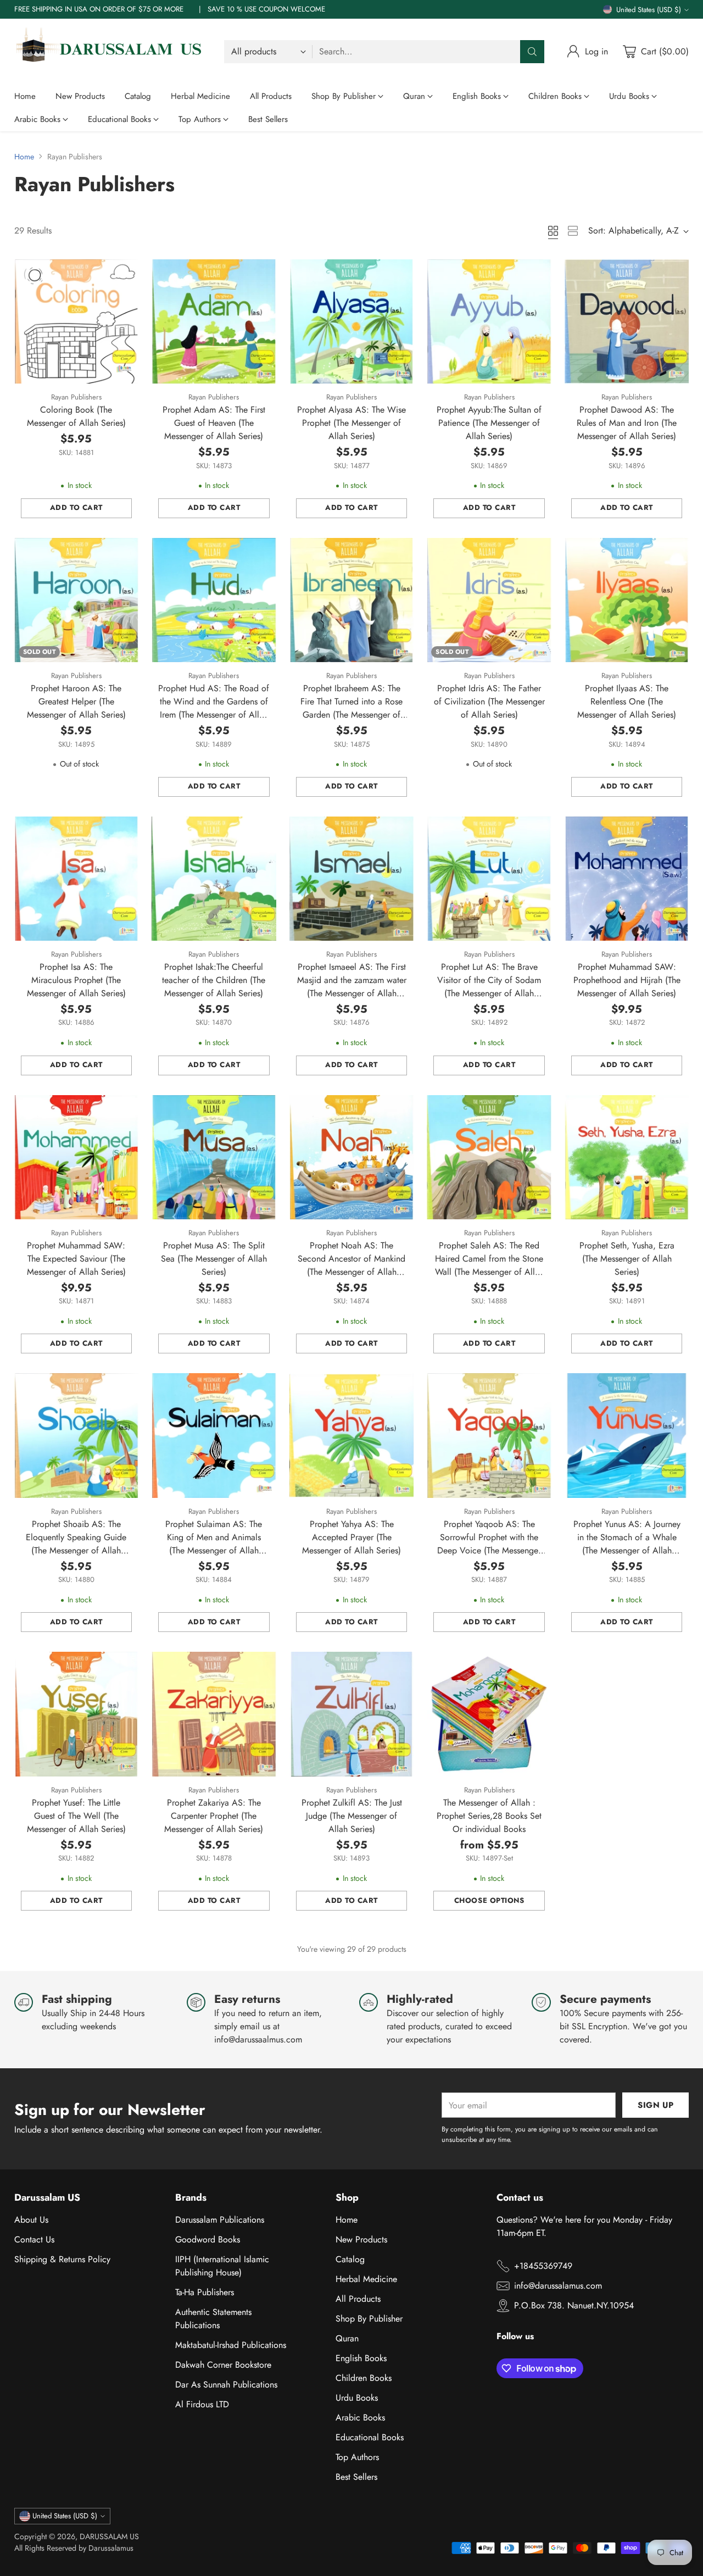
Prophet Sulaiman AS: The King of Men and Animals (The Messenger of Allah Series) (214, 1544)
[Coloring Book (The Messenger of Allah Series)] (77, 322)
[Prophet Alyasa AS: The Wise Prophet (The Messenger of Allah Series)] (352, 322)
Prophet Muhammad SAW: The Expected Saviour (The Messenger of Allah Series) (76, 1259)
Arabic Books (360, 2417)
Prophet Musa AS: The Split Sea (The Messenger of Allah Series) (214, 1259)
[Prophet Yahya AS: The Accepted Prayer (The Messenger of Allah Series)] (352, 1436)
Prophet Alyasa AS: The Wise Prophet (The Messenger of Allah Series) (351, 423)
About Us (31, 2220)
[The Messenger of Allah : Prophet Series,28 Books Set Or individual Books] (489, 1714)
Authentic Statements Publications (213, 2319)
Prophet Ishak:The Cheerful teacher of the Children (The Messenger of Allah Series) (214, 980)
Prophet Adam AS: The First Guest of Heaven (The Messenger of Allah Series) (214, 423)
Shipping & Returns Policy (62, 2259)
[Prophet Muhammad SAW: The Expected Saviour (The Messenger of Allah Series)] (77, 1157)
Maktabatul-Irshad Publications (231, 2345)
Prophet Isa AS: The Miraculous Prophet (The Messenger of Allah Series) (76, 980)
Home (24, 157)
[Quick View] (124, 274)
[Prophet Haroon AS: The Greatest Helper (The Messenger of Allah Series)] (77, 600)
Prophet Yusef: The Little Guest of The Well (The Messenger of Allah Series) (76, 1816)
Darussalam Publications (220, 2220)
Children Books (364, 2378)
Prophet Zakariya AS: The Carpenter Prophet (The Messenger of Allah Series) (214, 1816)
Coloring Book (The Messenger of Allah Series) (76, 416)
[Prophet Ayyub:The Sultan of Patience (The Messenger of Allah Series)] (489, 322)
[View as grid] (553, 231)
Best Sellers (356, 2477)
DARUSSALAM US (109, 2536)
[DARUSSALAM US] (110, 52)
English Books (361, 2358)
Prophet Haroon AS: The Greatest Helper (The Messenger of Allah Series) (76, 701)
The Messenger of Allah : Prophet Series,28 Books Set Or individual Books (489, 1816)
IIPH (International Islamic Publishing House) (222, 2266)
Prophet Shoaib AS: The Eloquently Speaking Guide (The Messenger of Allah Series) (76, 1544)
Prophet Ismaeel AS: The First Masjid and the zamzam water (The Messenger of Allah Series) (352, 987)
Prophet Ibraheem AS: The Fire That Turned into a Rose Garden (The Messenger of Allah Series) (351, 708)
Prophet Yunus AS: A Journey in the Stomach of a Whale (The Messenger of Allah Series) (627, 1544)
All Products (358, 2299)
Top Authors (357, 2457)
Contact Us (34, 2239)
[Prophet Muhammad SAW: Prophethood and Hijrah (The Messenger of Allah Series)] (627, 879)
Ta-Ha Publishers (205, 2292)
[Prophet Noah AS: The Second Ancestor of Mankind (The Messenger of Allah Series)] (352, 1157)
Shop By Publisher (369, 2319)
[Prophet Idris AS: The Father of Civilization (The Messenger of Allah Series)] (489, 600)
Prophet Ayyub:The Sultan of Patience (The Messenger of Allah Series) (489, 423)
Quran (347, 2338)
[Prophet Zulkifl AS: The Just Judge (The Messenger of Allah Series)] (352, 1714)
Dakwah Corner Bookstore (223, 2365)
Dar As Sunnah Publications (226, 2385)
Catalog (350, 2259)
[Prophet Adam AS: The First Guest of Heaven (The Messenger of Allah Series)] (214, 322)
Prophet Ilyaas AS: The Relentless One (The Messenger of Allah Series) (627, 701)
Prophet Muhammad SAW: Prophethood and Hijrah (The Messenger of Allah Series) (627, 980)
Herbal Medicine (366, 2279)
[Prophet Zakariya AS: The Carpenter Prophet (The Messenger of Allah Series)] (214, 1714)
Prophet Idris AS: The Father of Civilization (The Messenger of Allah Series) (489, 701)
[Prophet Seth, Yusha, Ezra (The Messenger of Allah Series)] (627, 1157)
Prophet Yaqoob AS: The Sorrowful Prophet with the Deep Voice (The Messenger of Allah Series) (489, 1544)
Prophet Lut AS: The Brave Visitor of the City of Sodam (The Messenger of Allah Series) (489, 987)
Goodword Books (208, 2239)
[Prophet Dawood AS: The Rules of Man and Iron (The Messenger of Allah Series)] (627, 322)
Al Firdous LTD (202, 2404)
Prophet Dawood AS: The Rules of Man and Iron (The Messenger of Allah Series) (627, 423)
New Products (361, 2239)
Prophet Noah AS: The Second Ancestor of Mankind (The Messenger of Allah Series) (351, 1265)
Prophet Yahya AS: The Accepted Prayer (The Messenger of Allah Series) (351, 1537)
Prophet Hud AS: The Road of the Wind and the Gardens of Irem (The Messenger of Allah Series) (214, 708)
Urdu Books (357, 2398)
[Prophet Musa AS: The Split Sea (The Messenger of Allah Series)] (214, 1157)
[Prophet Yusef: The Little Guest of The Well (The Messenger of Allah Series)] (77, 1714)
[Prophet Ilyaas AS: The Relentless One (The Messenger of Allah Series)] (627, 600)
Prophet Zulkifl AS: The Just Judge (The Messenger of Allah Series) (352, 1816)
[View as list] (573, 231)
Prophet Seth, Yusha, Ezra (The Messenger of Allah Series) (627, 1259)
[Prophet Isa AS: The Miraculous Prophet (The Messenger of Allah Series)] (77, 879)
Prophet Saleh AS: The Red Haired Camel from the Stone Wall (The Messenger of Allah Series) (489, 1265)
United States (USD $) (649, 10)
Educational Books (370, 2437)
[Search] (532, 52)
